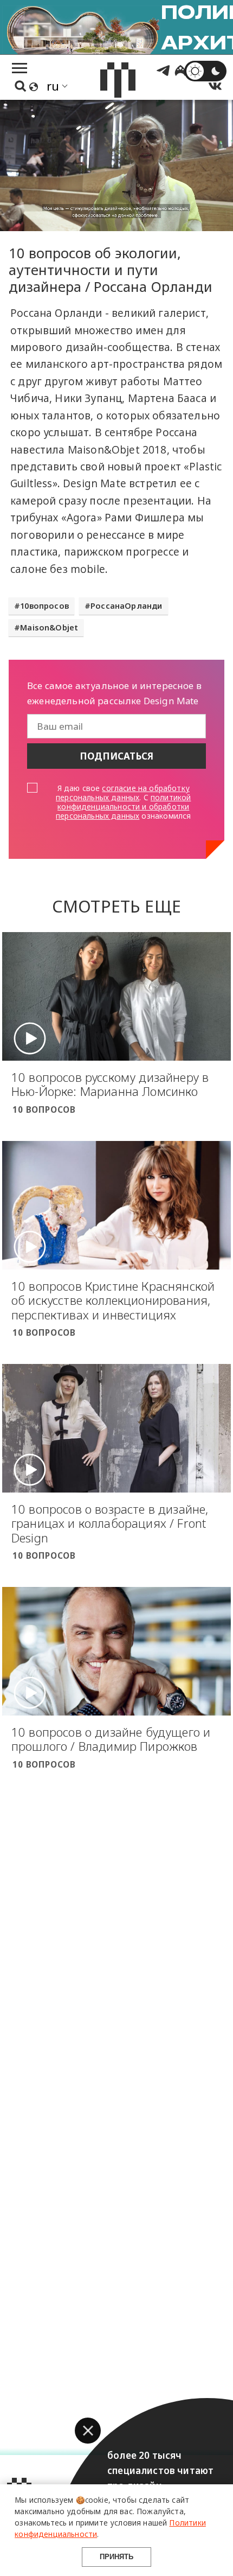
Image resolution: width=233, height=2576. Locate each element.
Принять (116, 2557)
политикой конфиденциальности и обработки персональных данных (123, 806)
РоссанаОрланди (126, 606)
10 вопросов (44, 1110)
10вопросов (44, 606)
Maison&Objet (49, 627)
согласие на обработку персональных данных (123, 793)
